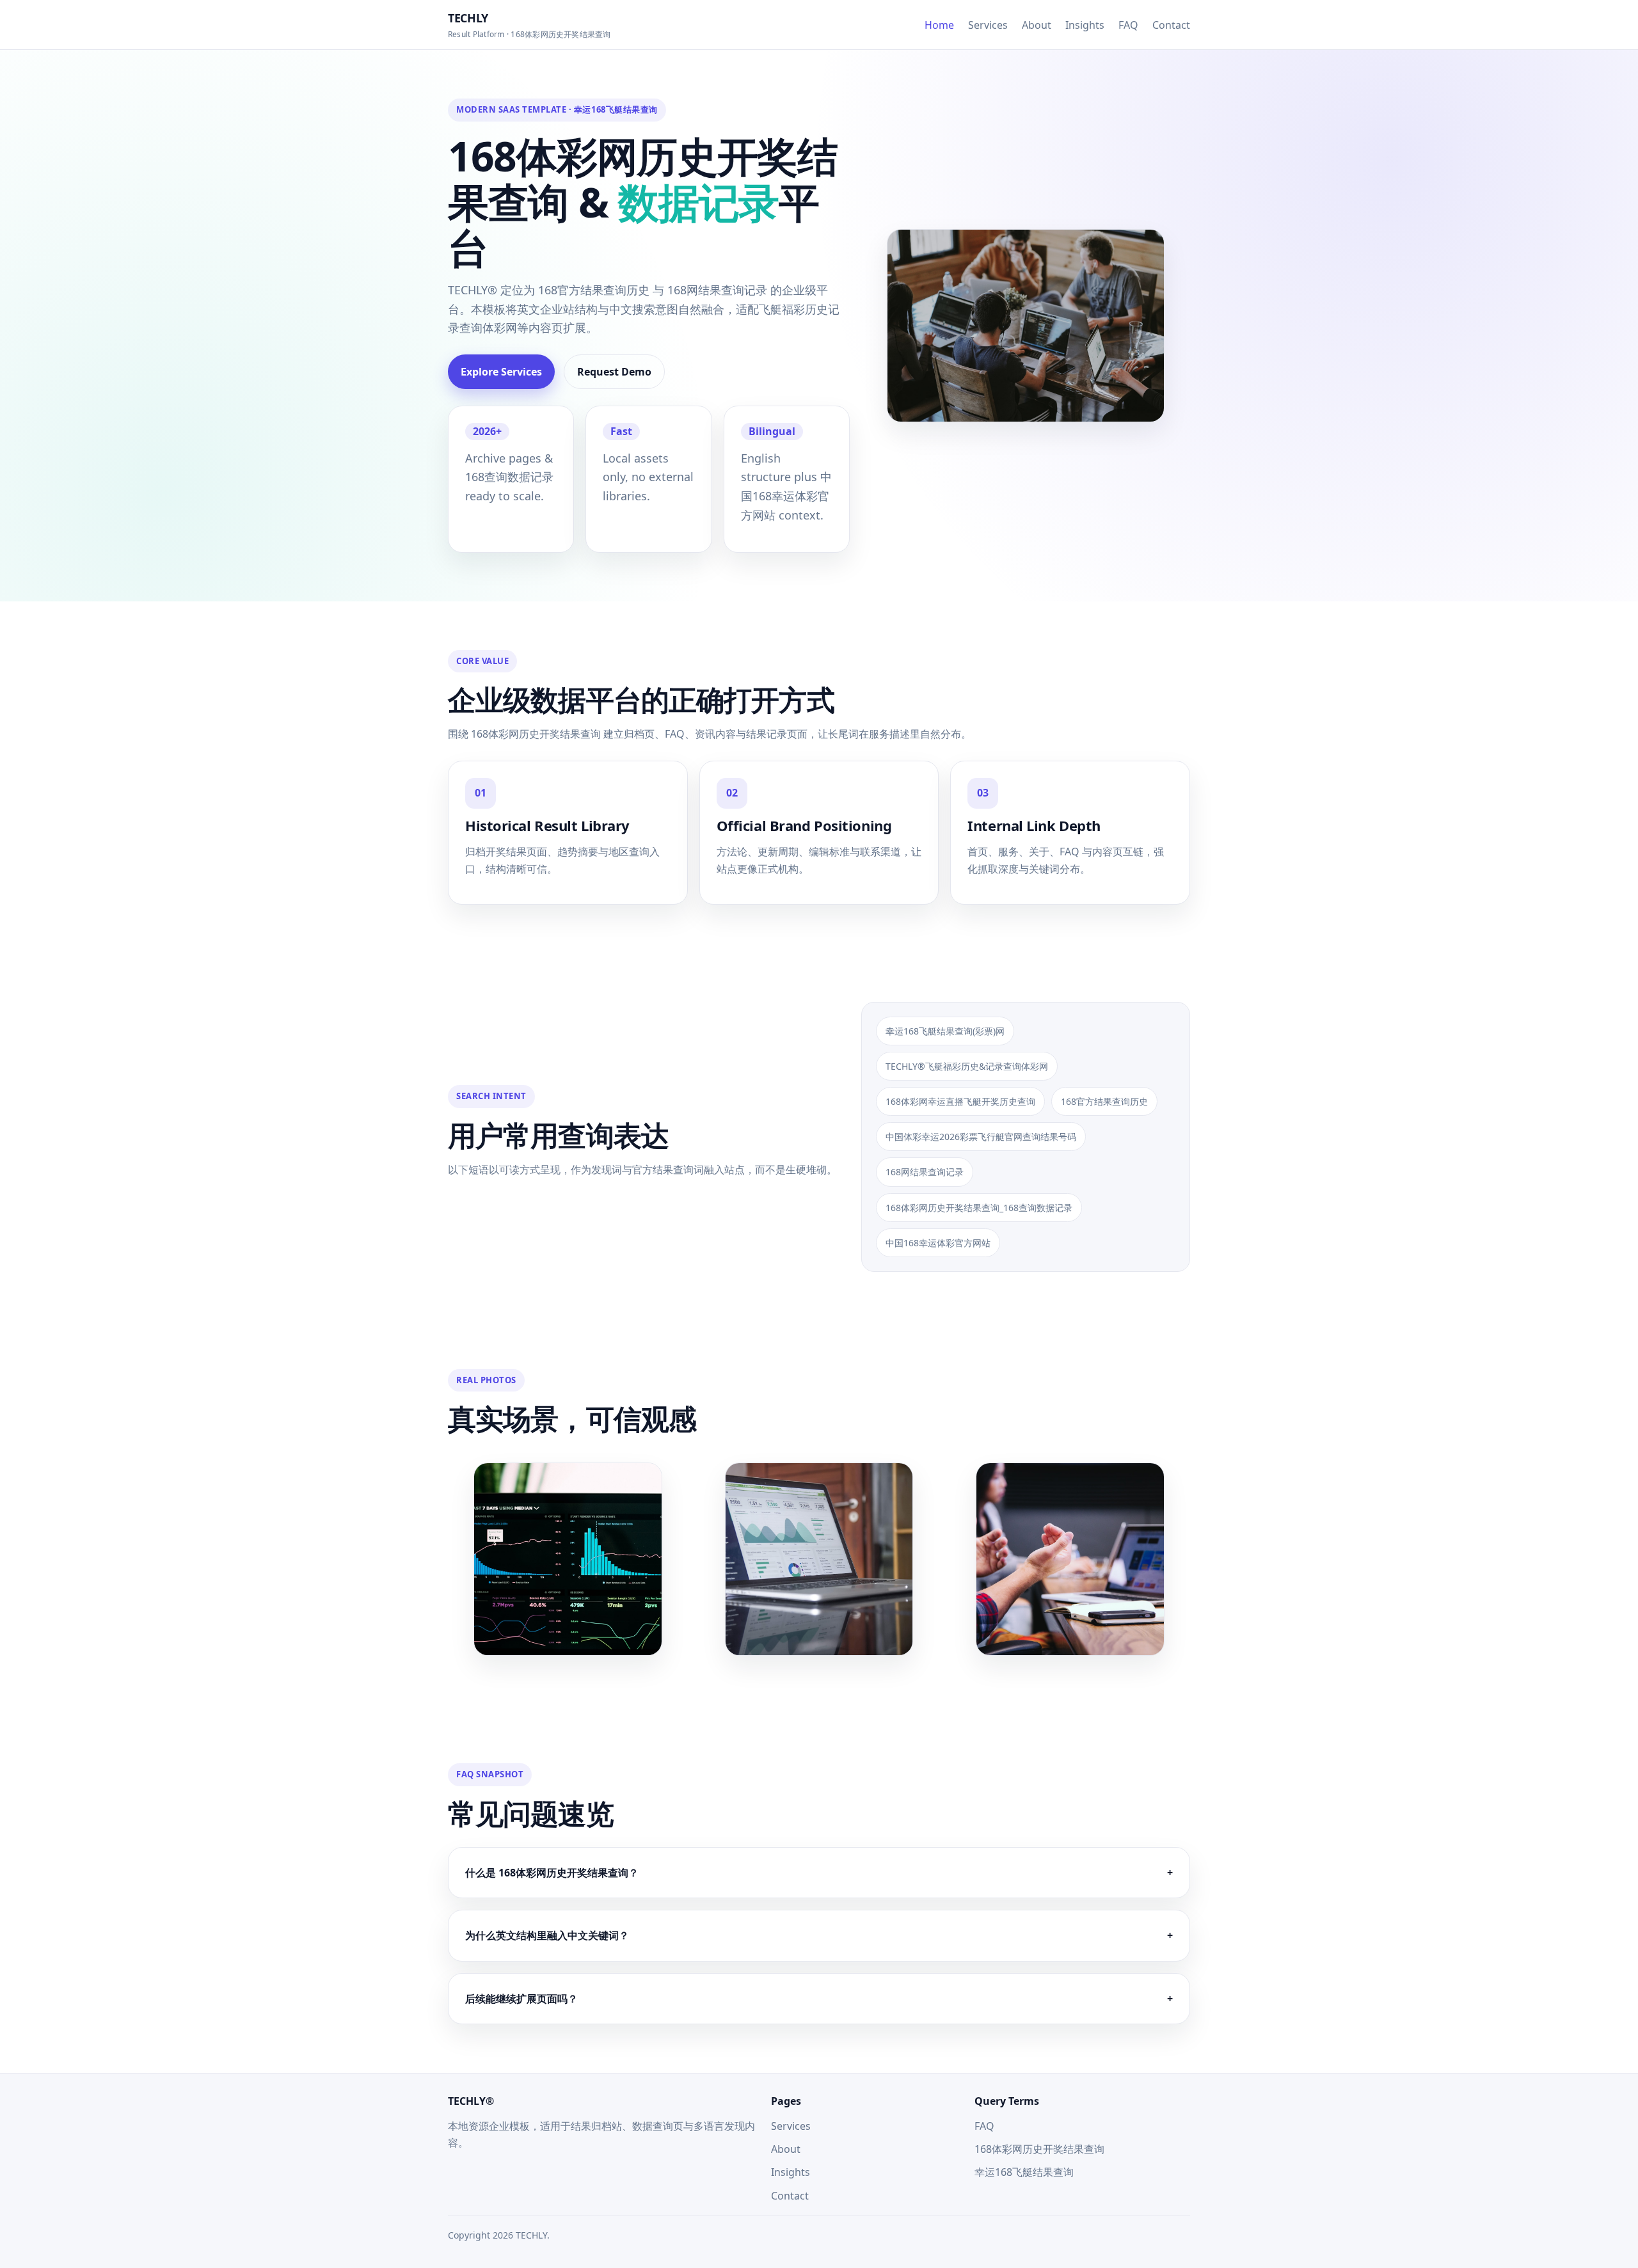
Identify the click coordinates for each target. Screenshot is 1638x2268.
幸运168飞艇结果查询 (1024, 2172)
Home (939, 25)
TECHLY (529, 25)
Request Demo (614, 372)
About (1037, 25)
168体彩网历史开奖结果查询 (1039, 2149)
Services (988, 25)
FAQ (1128, 25)
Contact (1171, 25)
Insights (1085, 25)
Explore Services (501, 372)
